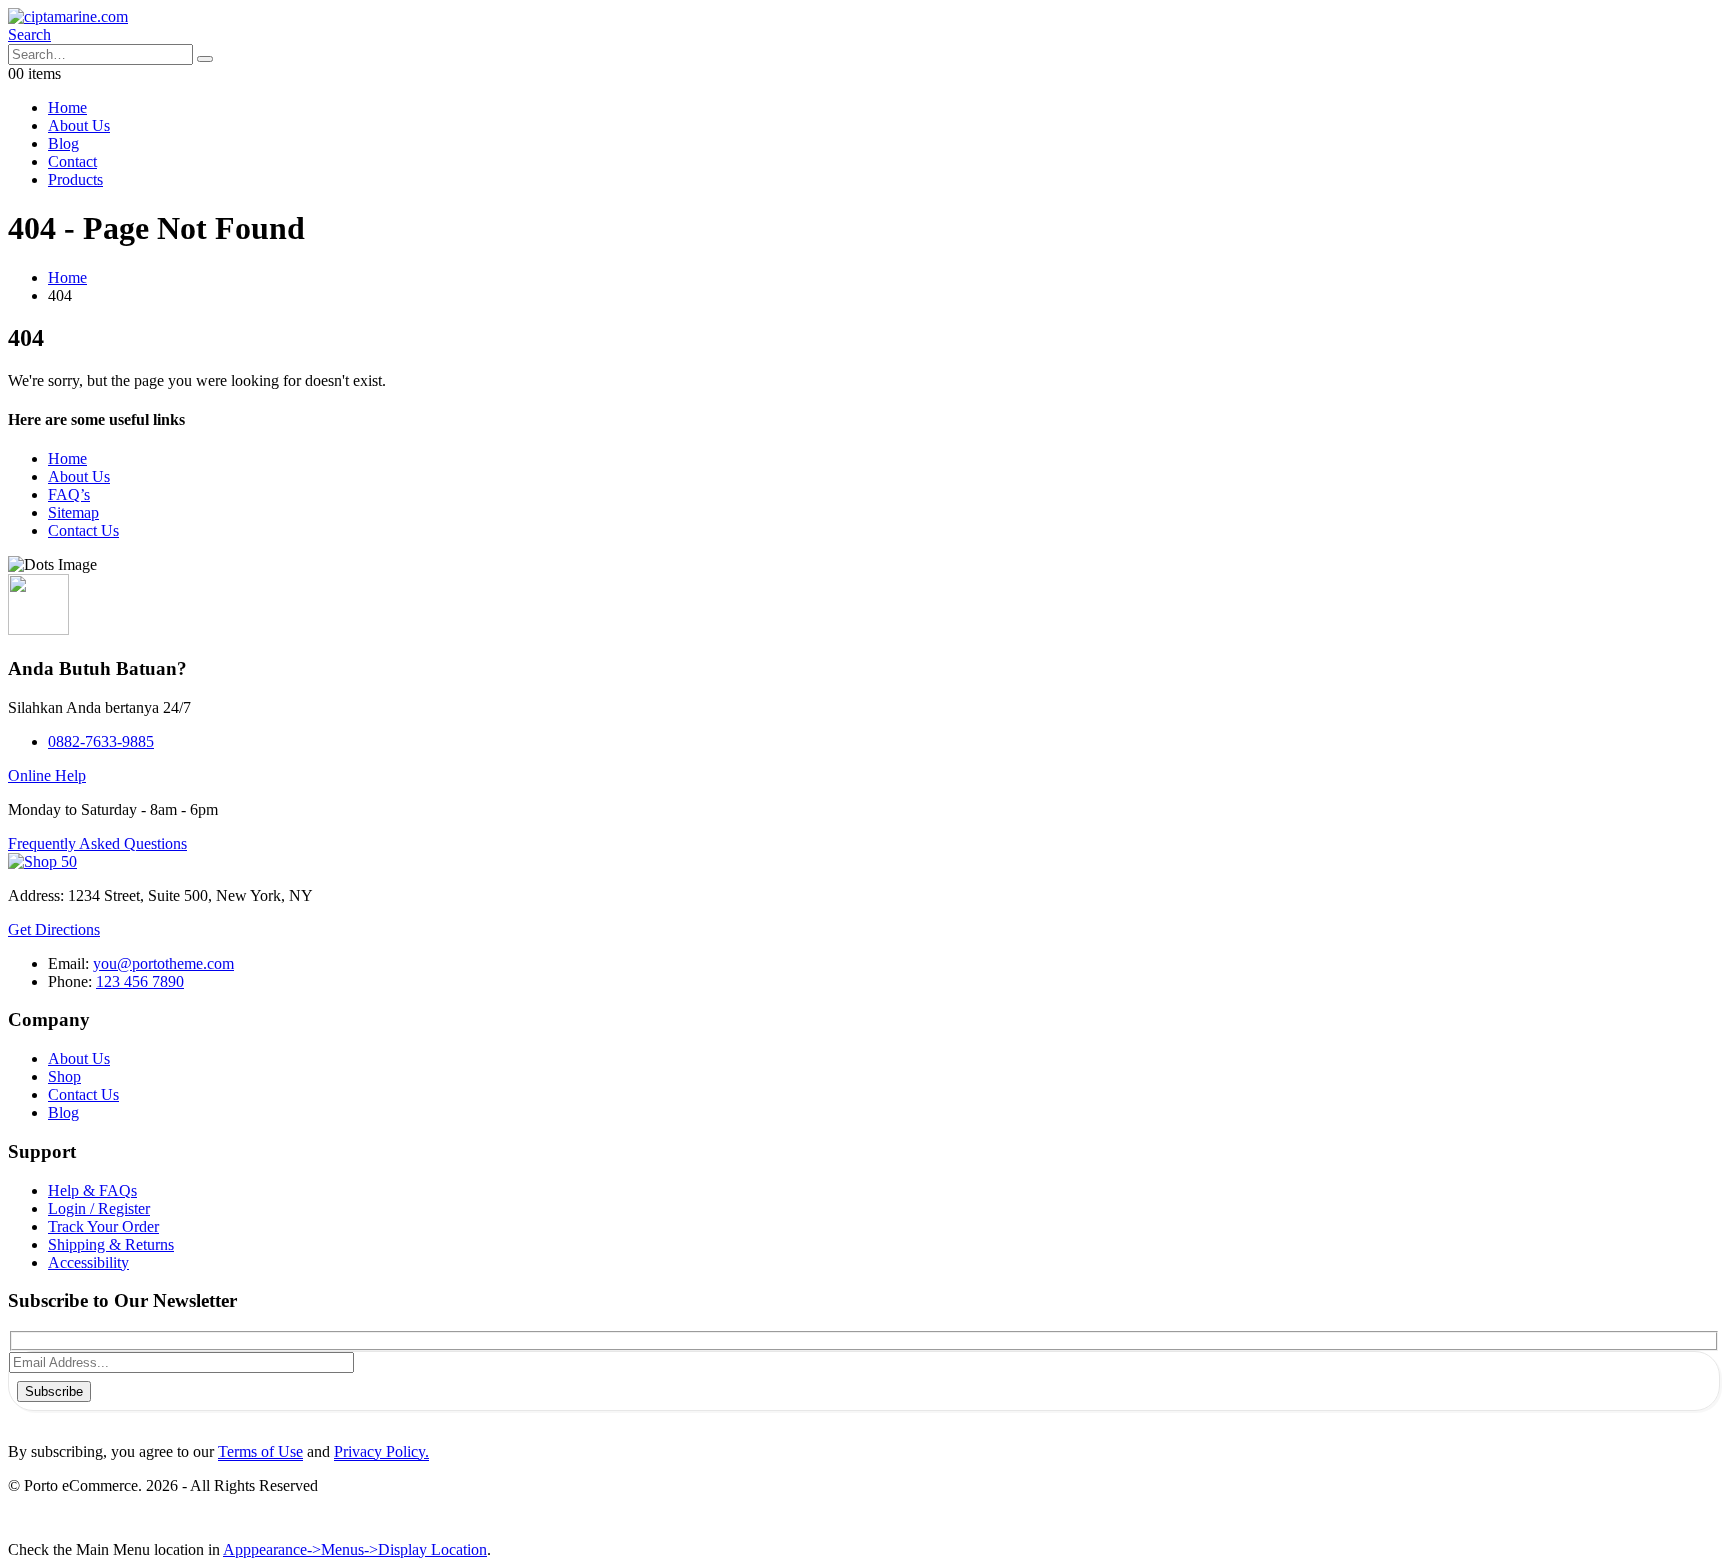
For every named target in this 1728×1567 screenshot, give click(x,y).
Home (67, 107)
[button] (29, 34)
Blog (63, 143)
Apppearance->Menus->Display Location (355, 1549)
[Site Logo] (68, 16)
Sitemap (73, 512)
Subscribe (54, 1391)
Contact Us (83, 530)
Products (75, 179)
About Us (79, 125)
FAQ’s (69, 494)
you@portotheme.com (163, 963)
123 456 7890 (140, 981)
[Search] (205, 59)
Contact (72, 161)
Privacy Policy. (381, 1451)
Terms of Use (260, 1451)
